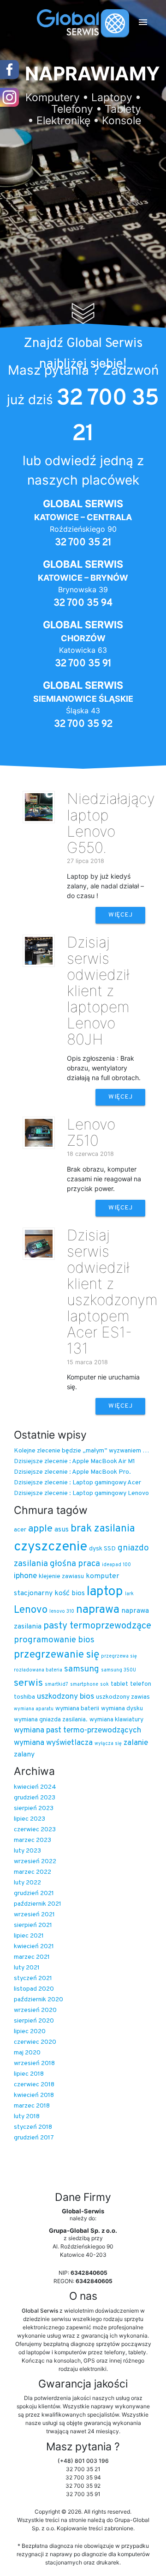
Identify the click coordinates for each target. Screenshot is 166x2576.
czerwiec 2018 (34, 2085)
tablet (119, 1684)
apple (40, 1529)
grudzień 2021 (34, 1893)
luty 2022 (27, 1883)
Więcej (120, 915)
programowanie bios (54, 1640)
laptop (105, 1592)
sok (104, 1685)
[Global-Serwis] (83, 23)
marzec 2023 (33, 1840)
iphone (25, 1576)
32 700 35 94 (83, 603)
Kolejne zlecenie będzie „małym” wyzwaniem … (81, 1451)
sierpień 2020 (34, 2021)
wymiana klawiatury (116, 1720)
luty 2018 (27, 2117)
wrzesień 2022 (35, 1862)
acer (20, 1530)
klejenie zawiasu (61, 1577)
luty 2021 (27, 1968)
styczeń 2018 (33, 2127)
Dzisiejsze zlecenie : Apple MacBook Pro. (72, 1472)
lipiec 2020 (30, 2032)
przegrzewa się (119, 1656)
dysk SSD (102, 1549)
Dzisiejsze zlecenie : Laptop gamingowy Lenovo (81, 1493)
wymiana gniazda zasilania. (51, 1720)
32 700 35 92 (83, 724)
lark (129, 1594)
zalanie (136, 1743)
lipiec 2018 (29, 2074)
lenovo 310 (62, 1612)
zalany (24, 1755)
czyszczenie (50, 1547)
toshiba (24, 1697)
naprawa (98, 1610)
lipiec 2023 (30, 1819)
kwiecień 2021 (34, 1947)
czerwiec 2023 (35, 1830)
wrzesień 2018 (34, 2063)
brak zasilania (103, 1529)
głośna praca (75, 1564)
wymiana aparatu (34, 1709)
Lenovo (31, 1610)
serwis (28, 1683)
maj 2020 (27, 2053)
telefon (141, 1684)
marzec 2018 (32, 2106)
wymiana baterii (77, 1709)
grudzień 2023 (35, 1798)
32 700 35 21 (83, 543)
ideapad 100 (116, 1565)
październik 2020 (39, 2000)
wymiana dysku (122, 1709)
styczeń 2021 (33, 1978)
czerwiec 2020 (35, 2042)
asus (62, 1530)
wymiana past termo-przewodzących (77, 1731)
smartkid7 (56, 1685)
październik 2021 (38, 1904)
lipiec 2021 (29, 1936)
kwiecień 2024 (35, 1787)
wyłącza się (108, 1744)
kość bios (70, 1593)
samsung (82, 1669)
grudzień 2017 (34, 2138)
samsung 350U (119, 1670)
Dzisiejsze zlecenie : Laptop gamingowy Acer (77, 1483)
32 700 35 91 (83, 664)
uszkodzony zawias (123, 1697)
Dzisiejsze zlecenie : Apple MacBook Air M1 (74, 1461)
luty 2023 (27, 1851)
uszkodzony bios (65, 1697)
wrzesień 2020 (35, 2010)
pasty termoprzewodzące (97, 1626)
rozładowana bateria (38, 1670)
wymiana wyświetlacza (53, 1743)
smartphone (84, 1685)
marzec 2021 (32, 1957)
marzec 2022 (33, 1872)
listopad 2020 (34, 1989)
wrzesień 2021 (34, 1915)
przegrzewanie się (56, 1655)
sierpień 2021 (33, 1925)
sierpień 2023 (34, 1808)
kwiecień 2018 (34, 2095)
